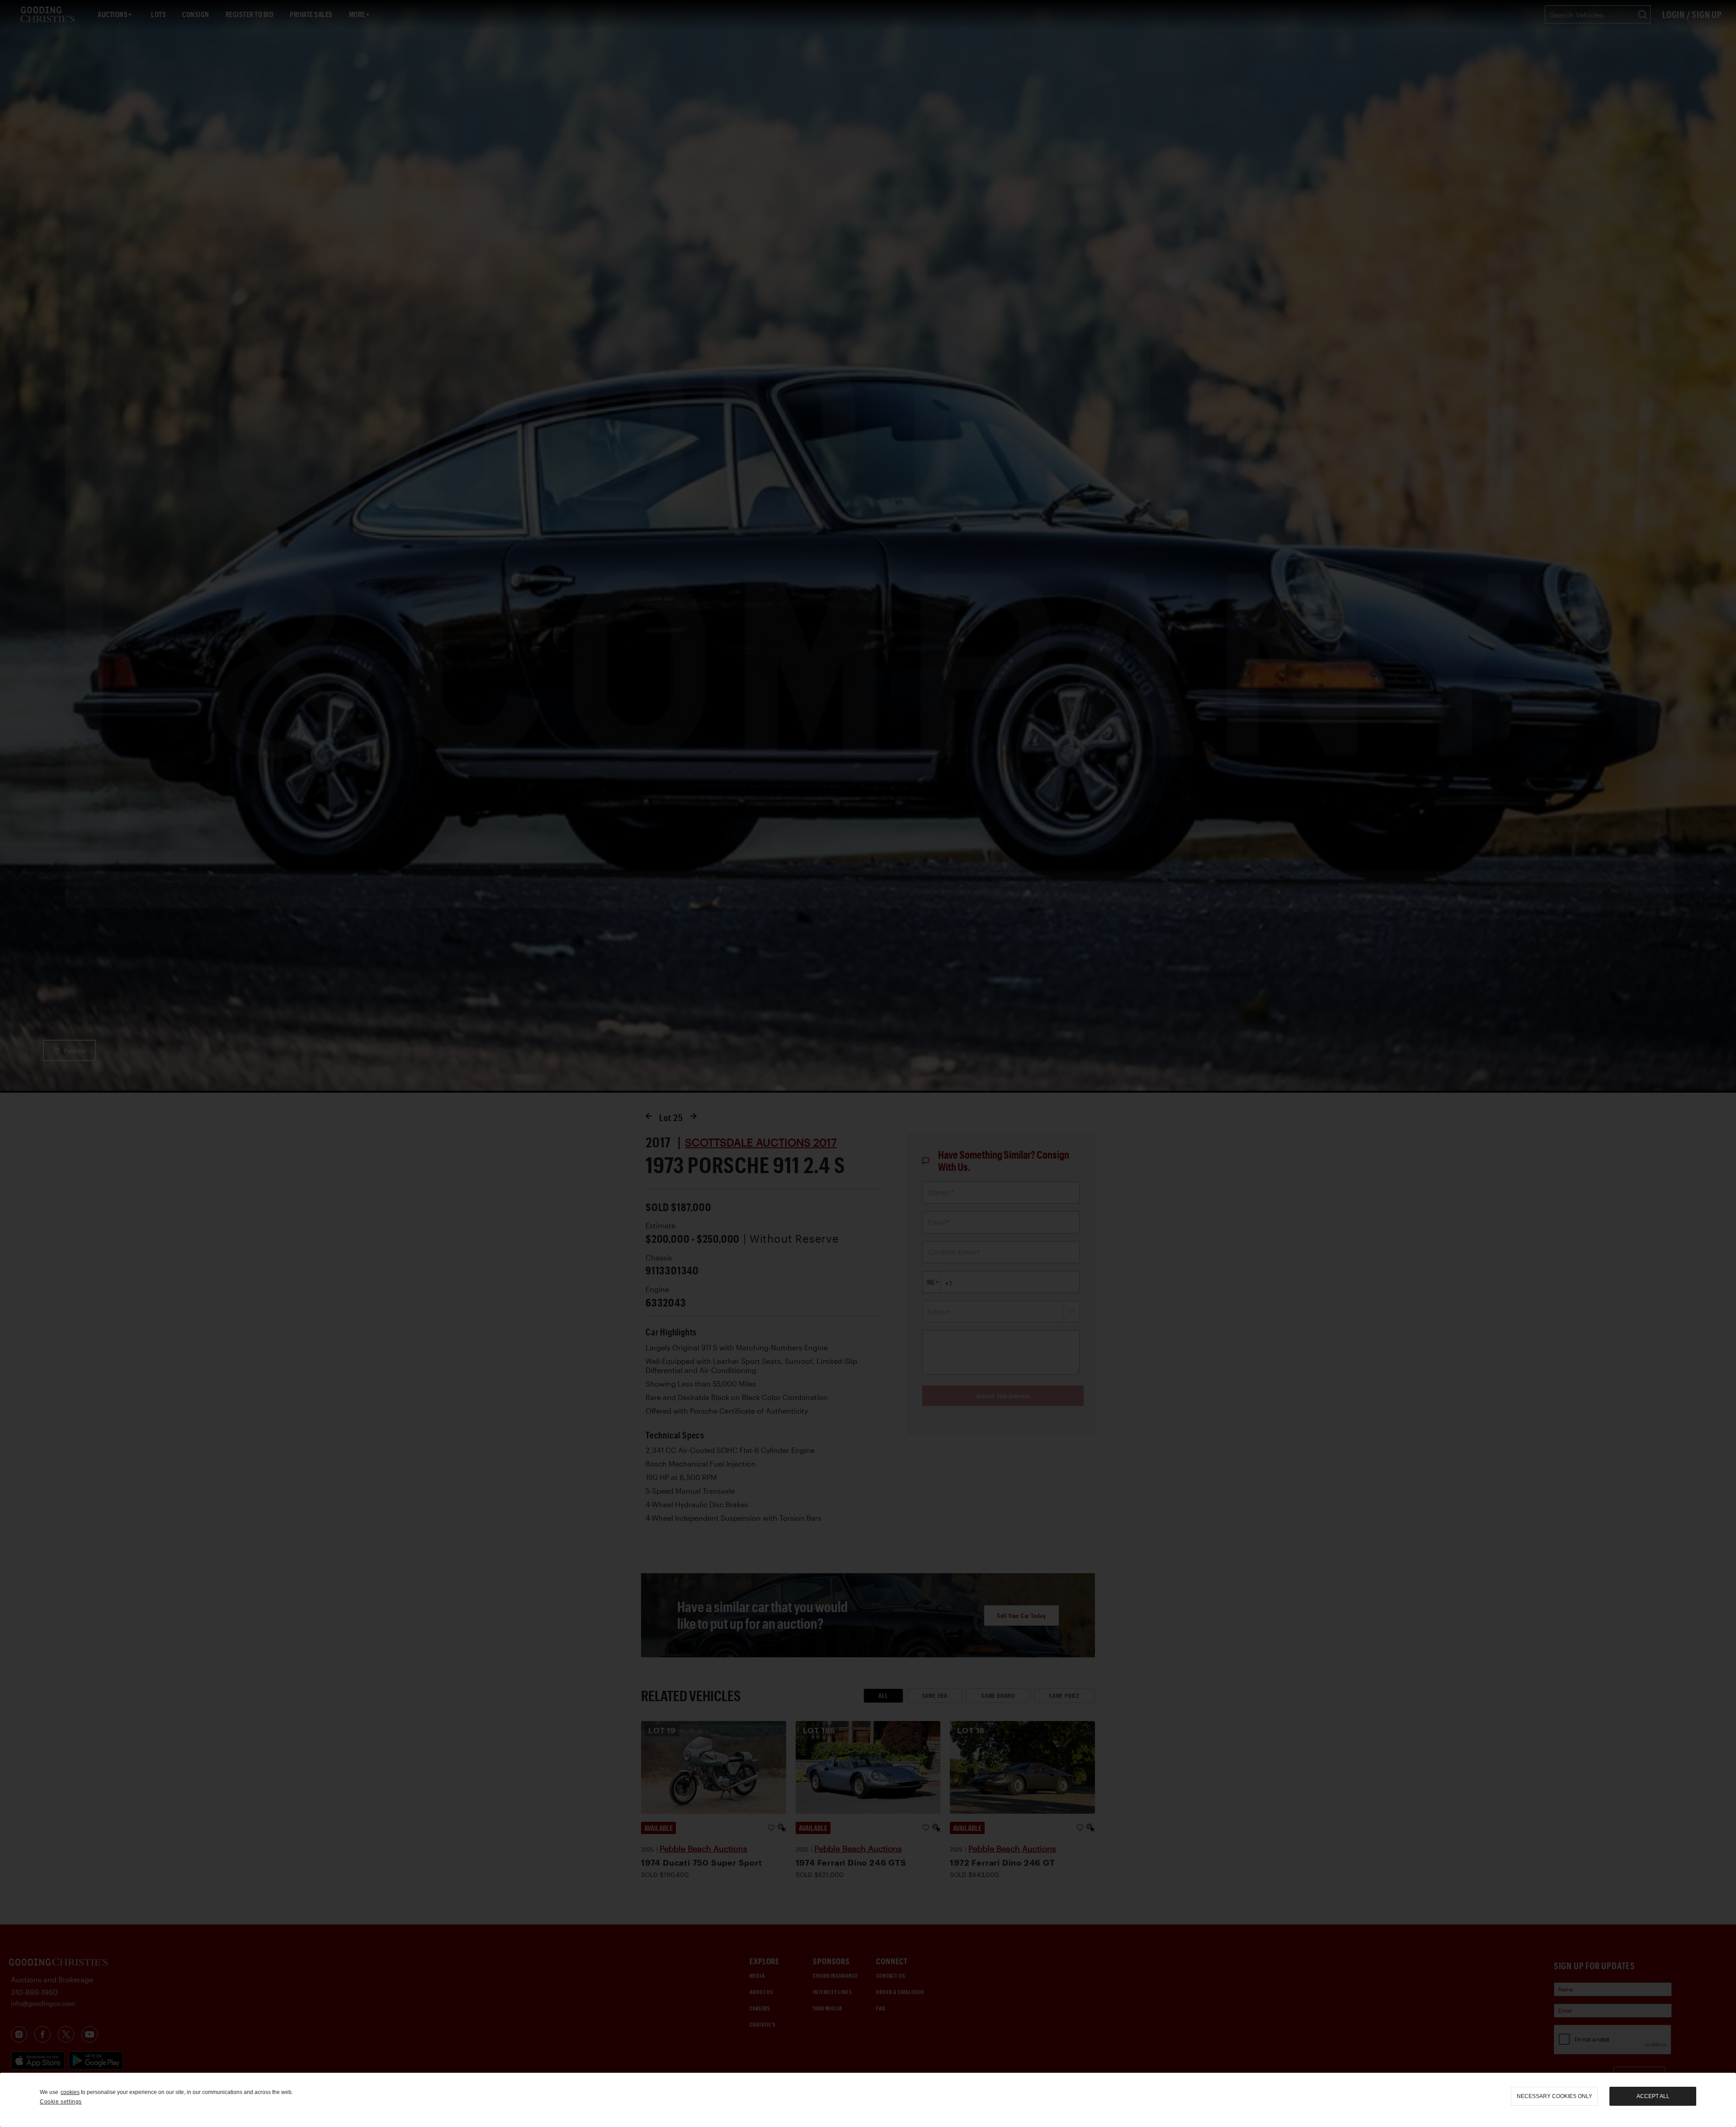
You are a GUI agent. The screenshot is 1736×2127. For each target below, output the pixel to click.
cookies (70, 2092)
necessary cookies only (1554, 2096)
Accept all (1653, 2096)
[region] (868, 2100)
